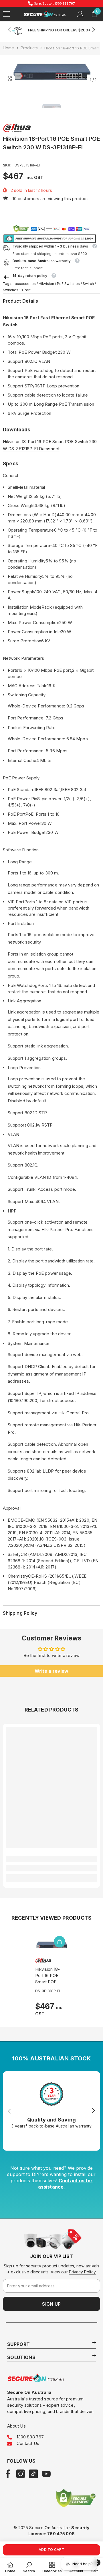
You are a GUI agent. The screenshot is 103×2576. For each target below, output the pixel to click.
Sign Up (51, 2304)
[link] (51, 1868)
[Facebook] (8, 2474)
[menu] (6, 14)
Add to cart (51, 2550)
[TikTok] (33, 2474)
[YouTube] (46, 2474)
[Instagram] (21, 2474)
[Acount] (80, 14)
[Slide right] (93, 30)
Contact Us (28, 2443)
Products (29, 48)
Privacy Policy (82, 2272)
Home (8, 48)
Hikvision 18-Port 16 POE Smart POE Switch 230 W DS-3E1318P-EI (50, 1976)
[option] (51, 71)
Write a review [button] (51, 1671)
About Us (16, 2426)
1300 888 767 (30, 2437)
